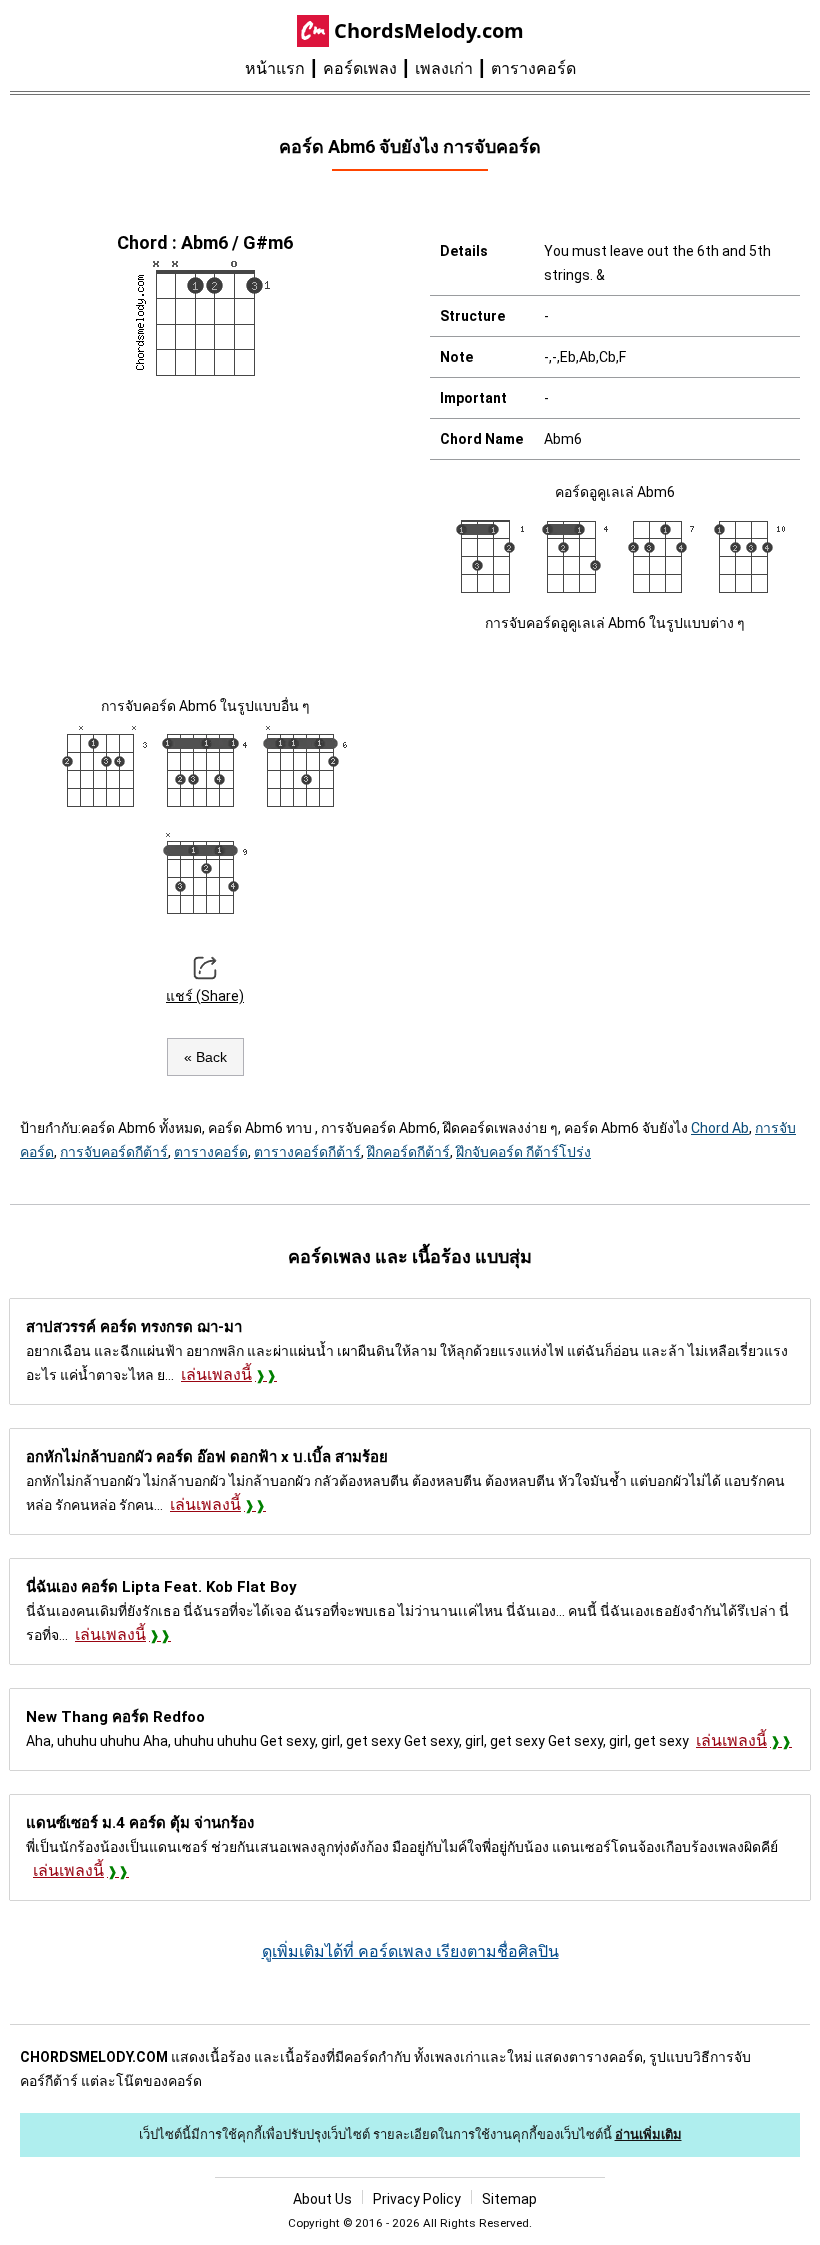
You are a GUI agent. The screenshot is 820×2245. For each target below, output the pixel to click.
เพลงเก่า (444, 68)
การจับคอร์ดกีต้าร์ (114, 1152)
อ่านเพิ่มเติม (648, 2134)
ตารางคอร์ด (533, 68)
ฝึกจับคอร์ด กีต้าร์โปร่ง (523, 1152)
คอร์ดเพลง (360, 68)
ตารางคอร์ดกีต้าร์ (307, 1152)
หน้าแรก (275, 68)
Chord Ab (720, 1128)
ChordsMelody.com (429, 30)
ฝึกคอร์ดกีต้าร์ (408, 1152)
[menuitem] (284, 69)
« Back (205, 1057)
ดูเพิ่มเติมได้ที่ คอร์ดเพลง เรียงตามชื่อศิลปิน (410, 1951)
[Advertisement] (205, 534)
